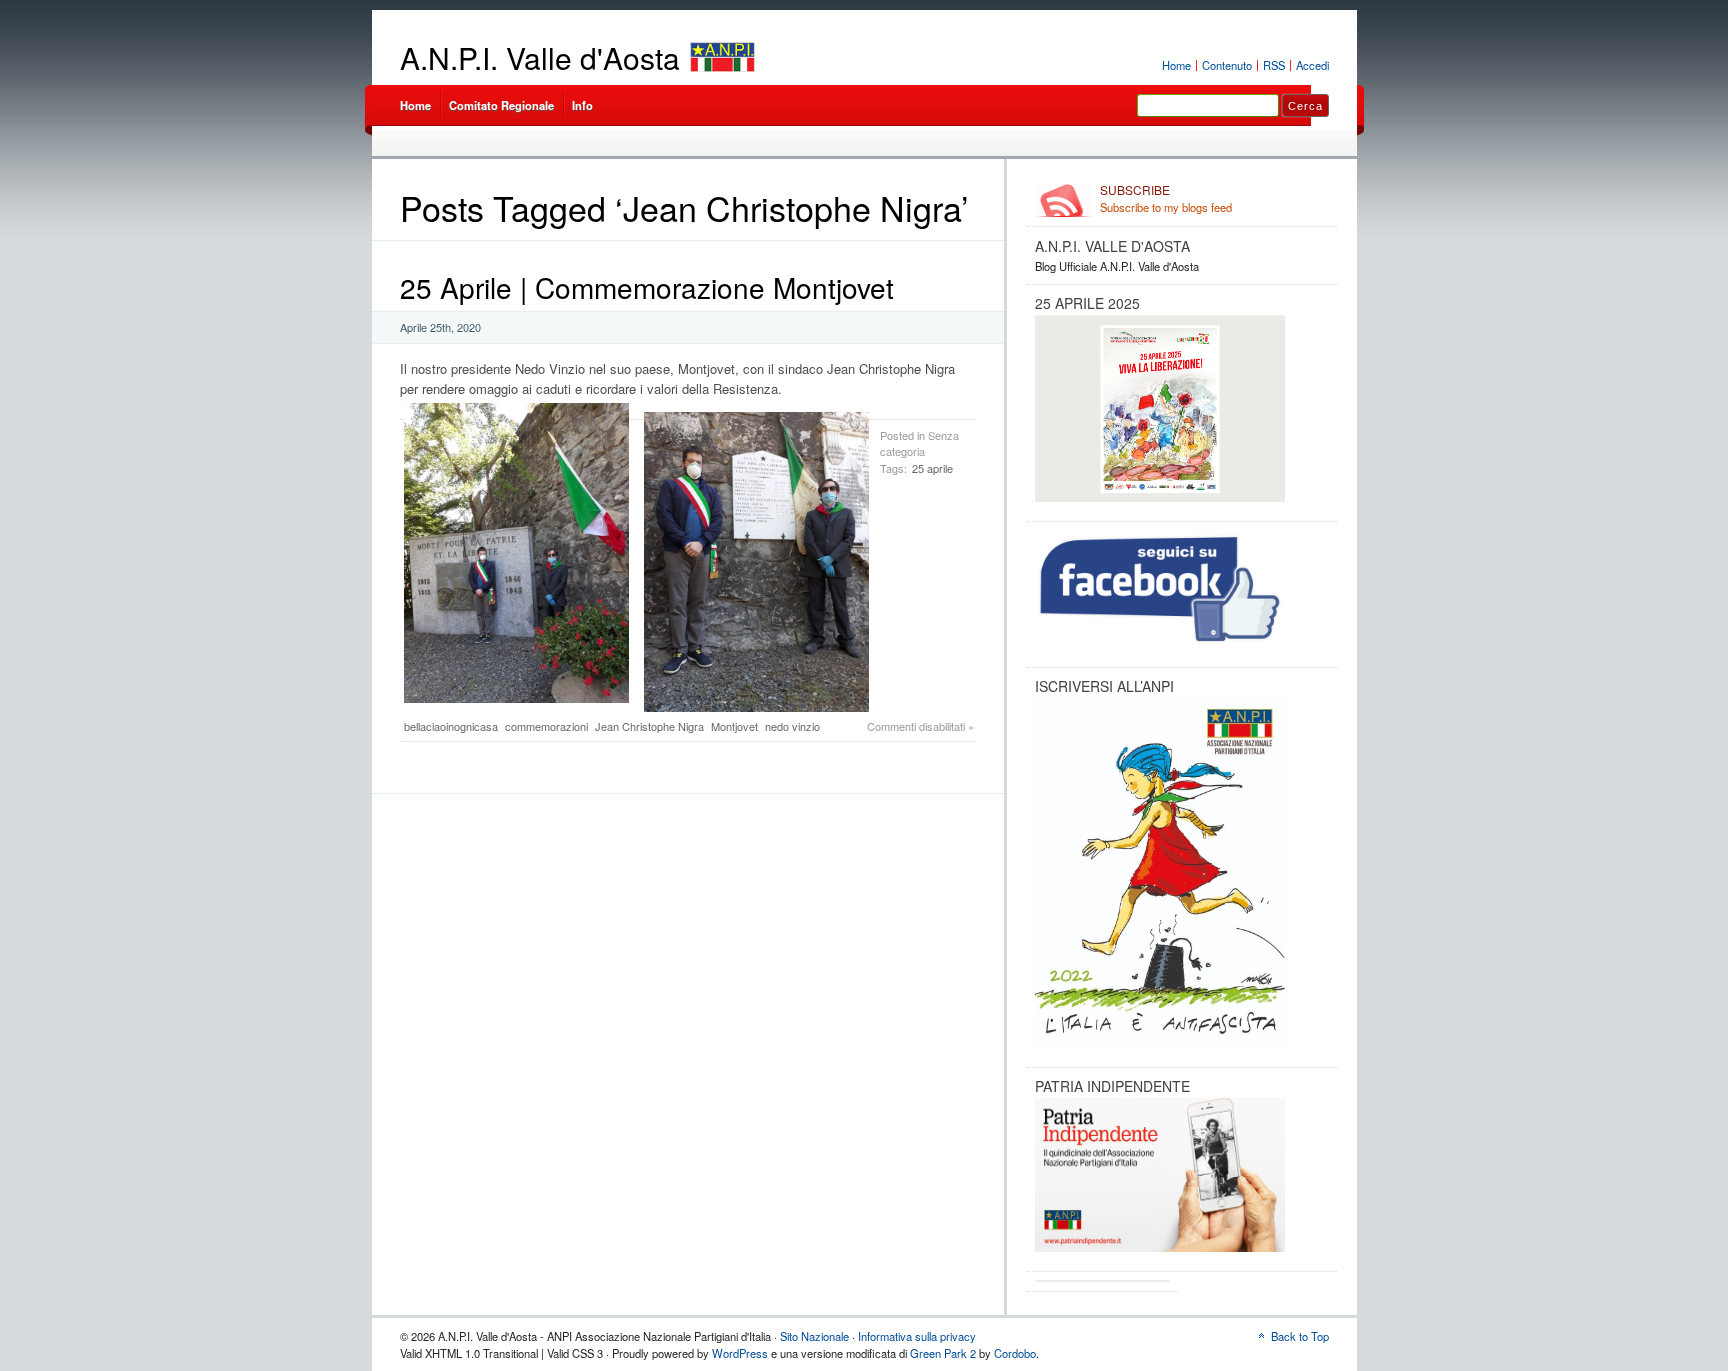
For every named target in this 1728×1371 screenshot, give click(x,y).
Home (1176, 65)
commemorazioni (546, 726)
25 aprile (932, 468)
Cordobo (1015, 1353)
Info (582, 105)
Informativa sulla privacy (917, 1336)
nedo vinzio (792, 726)
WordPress (740, 1353)
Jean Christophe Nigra (649, 726)
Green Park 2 (943, 1353)
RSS (1274, 65)
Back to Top (1300, 1336)
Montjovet (734, 726)
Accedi (1312, 65)
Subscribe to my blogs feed (1166, 199)
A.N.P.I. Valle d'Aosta (540, 57)
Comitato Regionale (501, 105)
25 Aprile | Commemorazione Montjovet (647, 287)
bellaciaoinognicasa (451, 726)
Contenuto (1227, 65)
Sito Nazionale (814, 1336)
